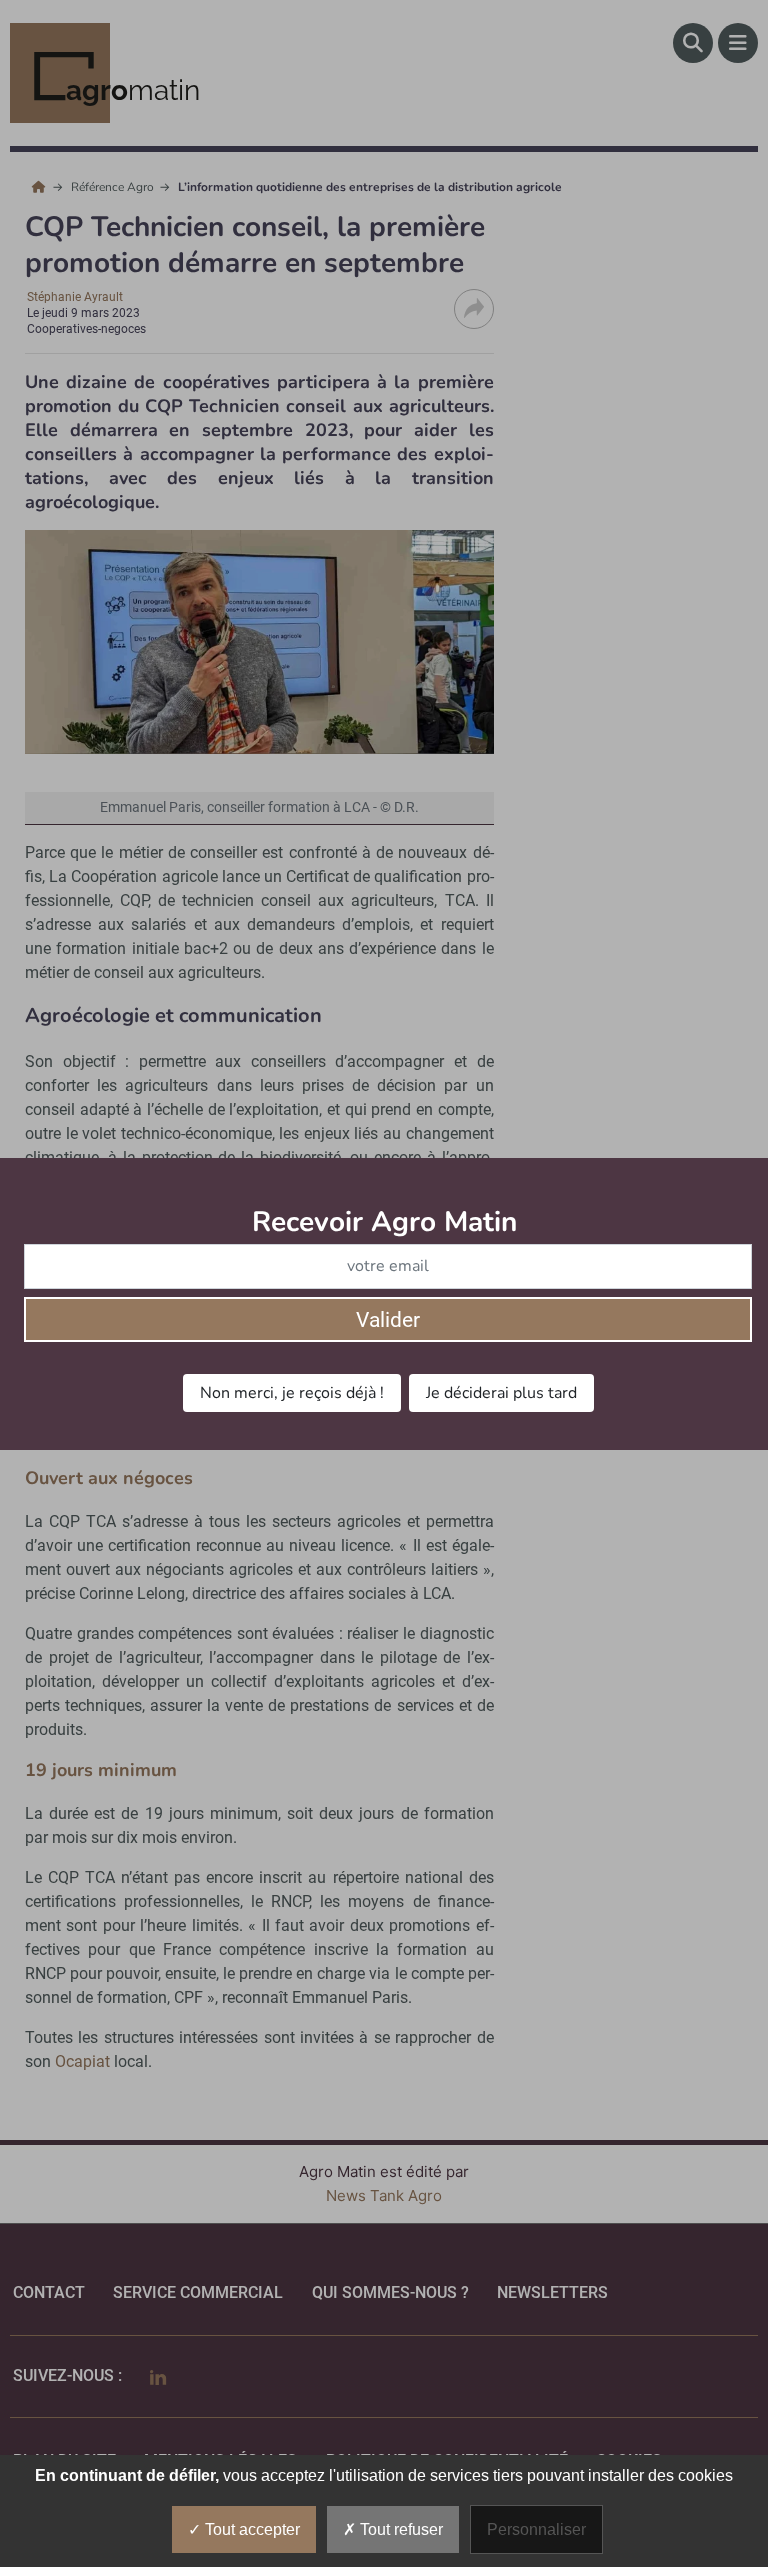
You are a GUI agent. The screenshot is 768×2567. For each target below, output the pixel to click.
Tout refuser (399, 2529)
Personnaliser (536, 2529)
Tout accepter (250, 2529)
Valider (388, 1320)
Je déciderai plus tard (501, 1393)
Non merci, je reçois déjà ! (292, 1393)
